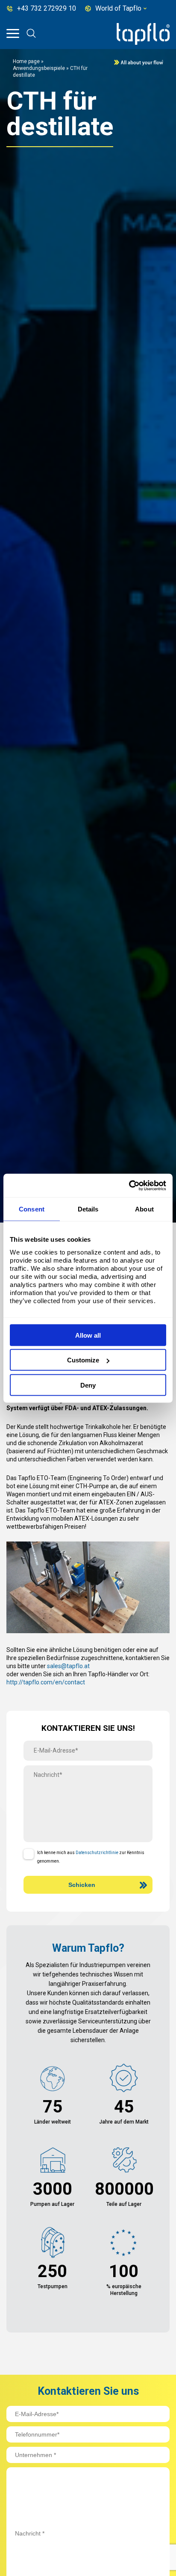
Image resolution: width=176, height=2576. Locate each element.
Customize (83, 1360)
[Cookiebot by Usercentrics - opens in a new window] (129, 1185)
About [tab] (144, 1209)
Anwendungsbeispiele (39, 68)
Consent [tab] (32, 1209)
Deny (88, 1385)
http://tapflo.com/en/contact (46, 1682)
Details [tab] (88, 1209)
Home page (26, 61)
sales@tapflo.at (68, 1666)
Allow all (88, 1335)
